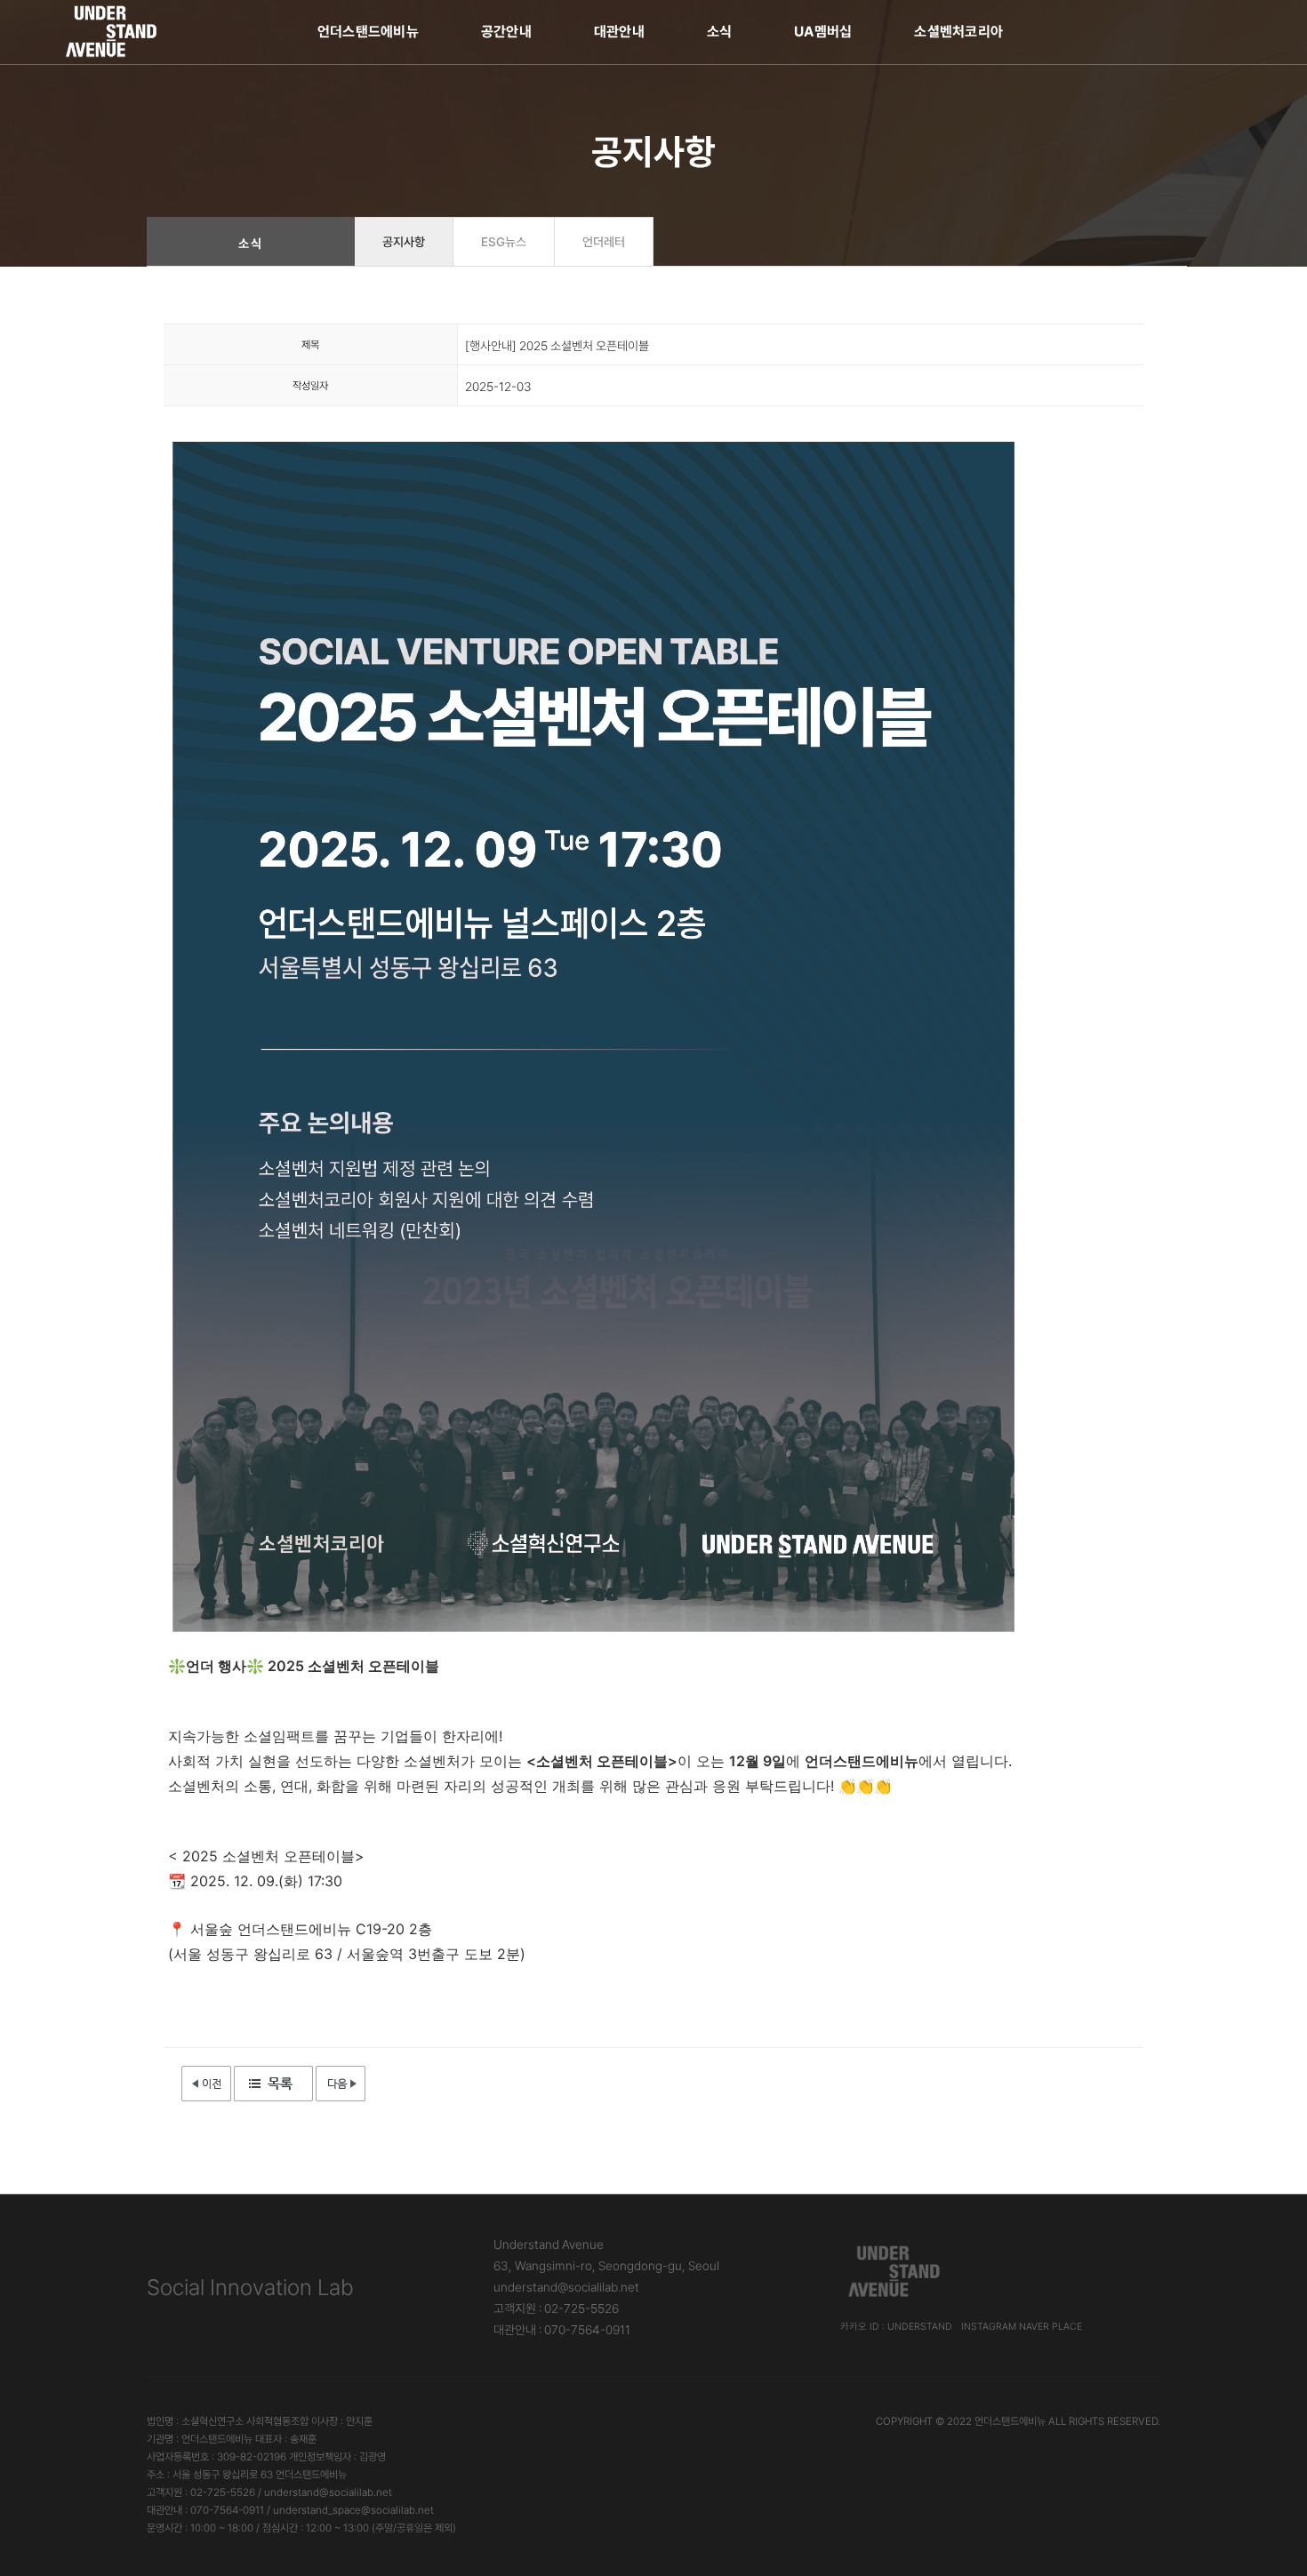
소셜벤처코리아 (958, 32)
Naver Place (1050, 2327)
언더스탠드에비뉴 (368, 32)
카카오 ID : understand (896, 2327)
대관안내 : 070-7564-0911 (562, 2330)
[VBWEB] (112, 32)
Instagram (989, 2327)
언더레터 (604, 242)
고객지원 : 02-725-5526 (556, 2308)
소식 (719, 32)
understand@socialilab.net (566, 2287)
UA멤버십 (823, 32)
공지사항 (404, 242)
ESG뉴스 (504, 242)
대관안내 (619, 32)
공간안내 (506, 32)
